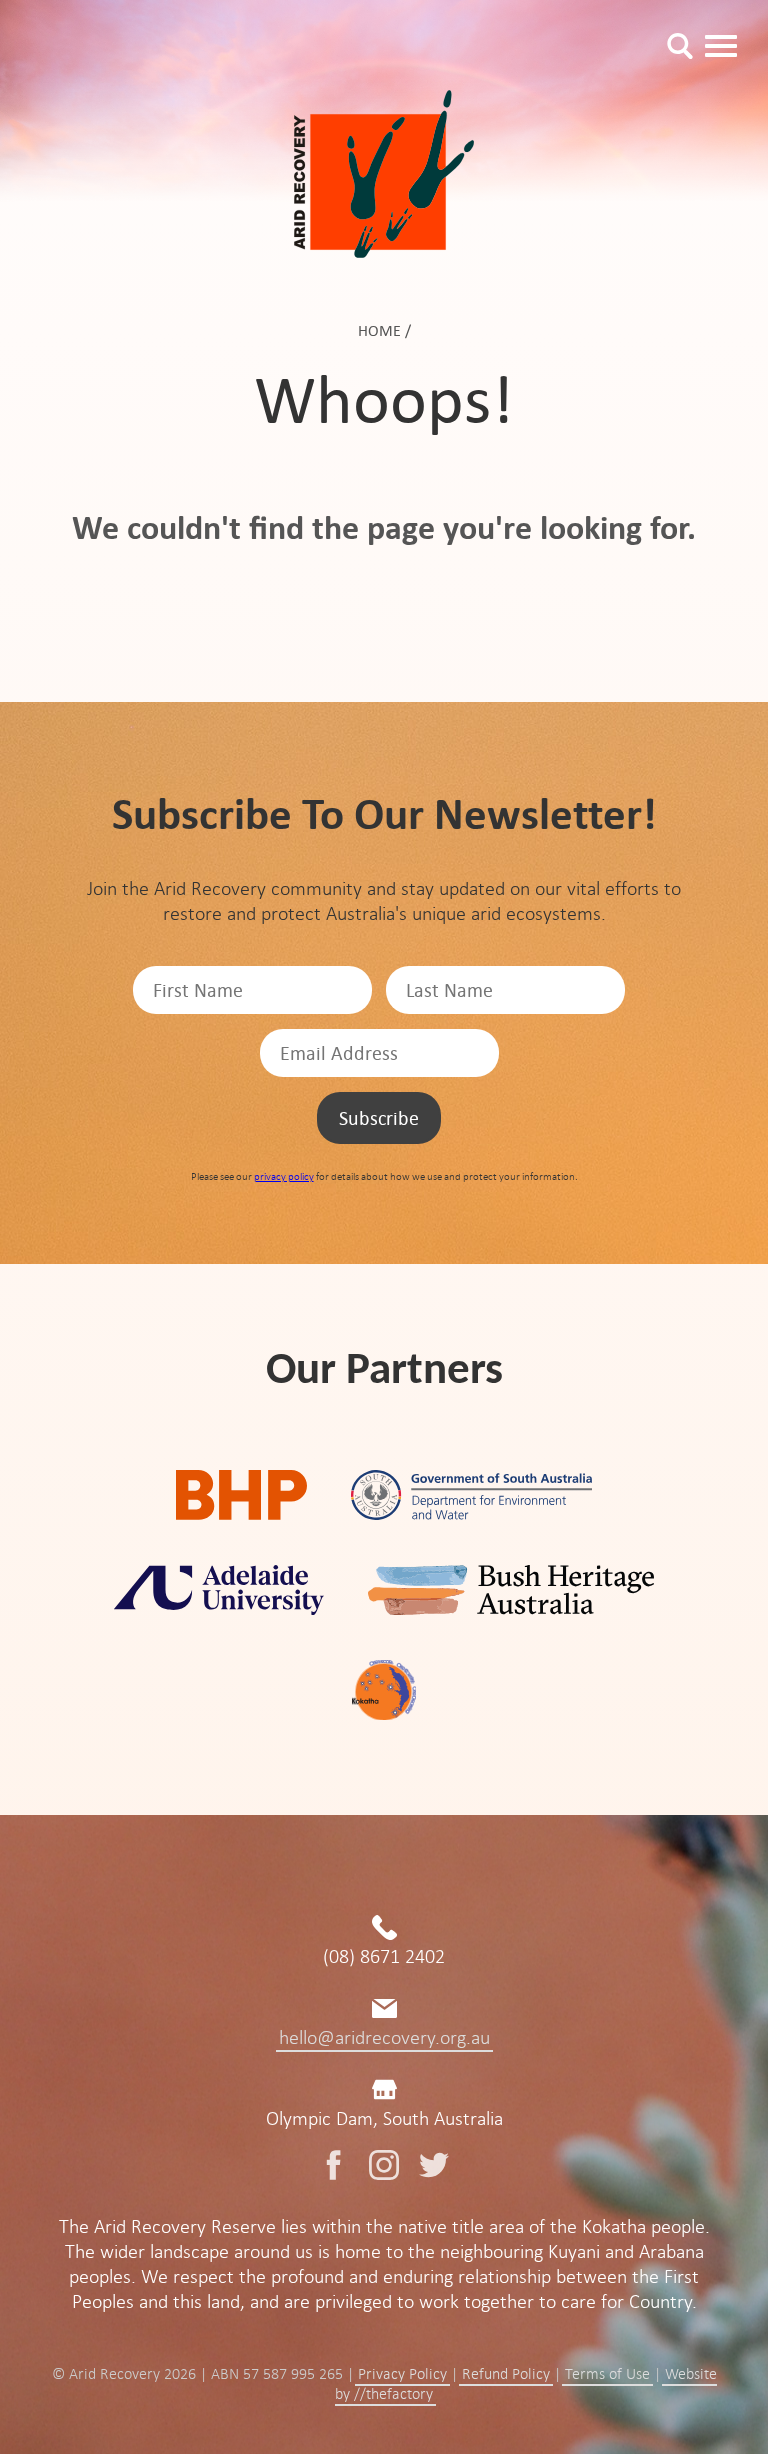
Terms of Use (607, 2374)
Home (379, 330)
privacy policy (284, 1176)
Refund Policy (506, 2374)
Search (680, 46)
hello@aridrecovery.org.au (384, 2037)
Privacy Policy (402, 2374)
